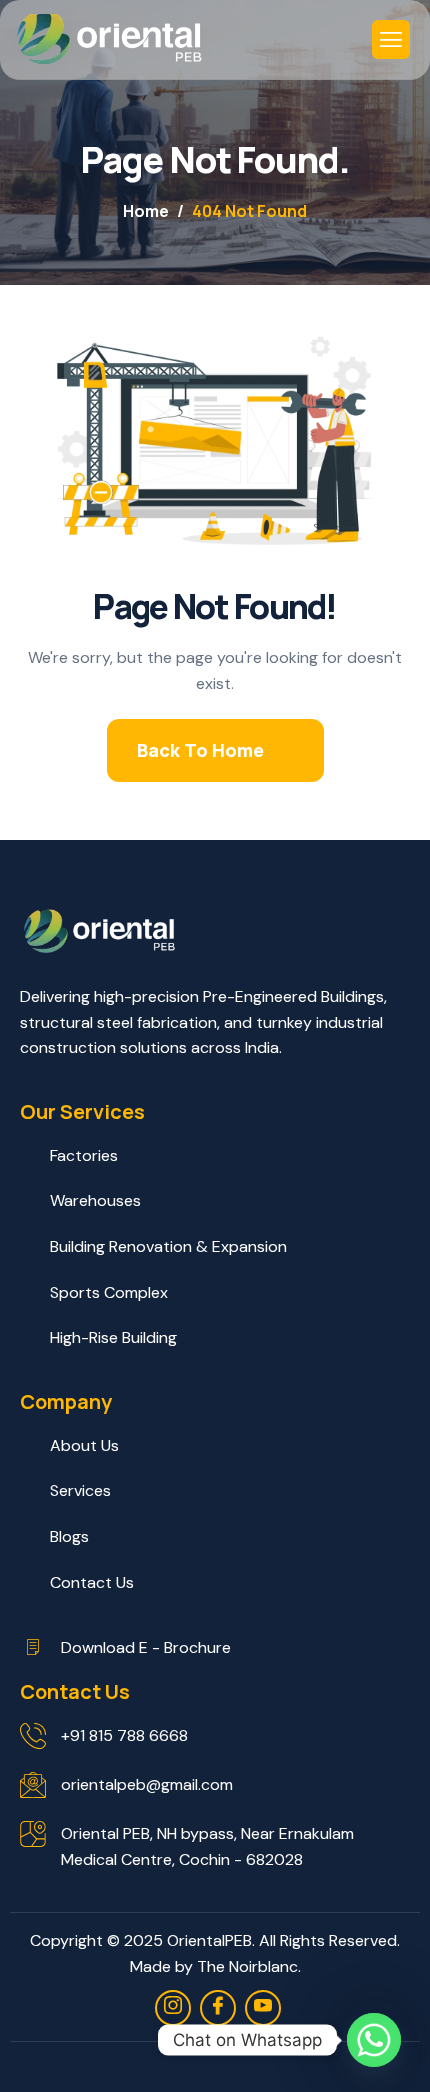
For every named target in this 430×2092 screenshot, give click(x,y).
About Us (84, 1445)
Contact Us (92, 1582)
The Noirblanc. (249, 1966)
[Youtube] (263, 2008)
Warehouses (95, 1200)
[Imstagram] (173, 2008)
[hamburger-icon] (391, 39)
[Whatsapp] (374, 2040)
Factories (84, 1155)
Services (80, 1490)
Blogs (69, 1536)
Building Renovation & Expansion (168, 1246)
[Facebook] (218, 2008)
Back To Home (200, 750)
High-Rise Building (113, 1337)
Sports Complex (109, 1292)
